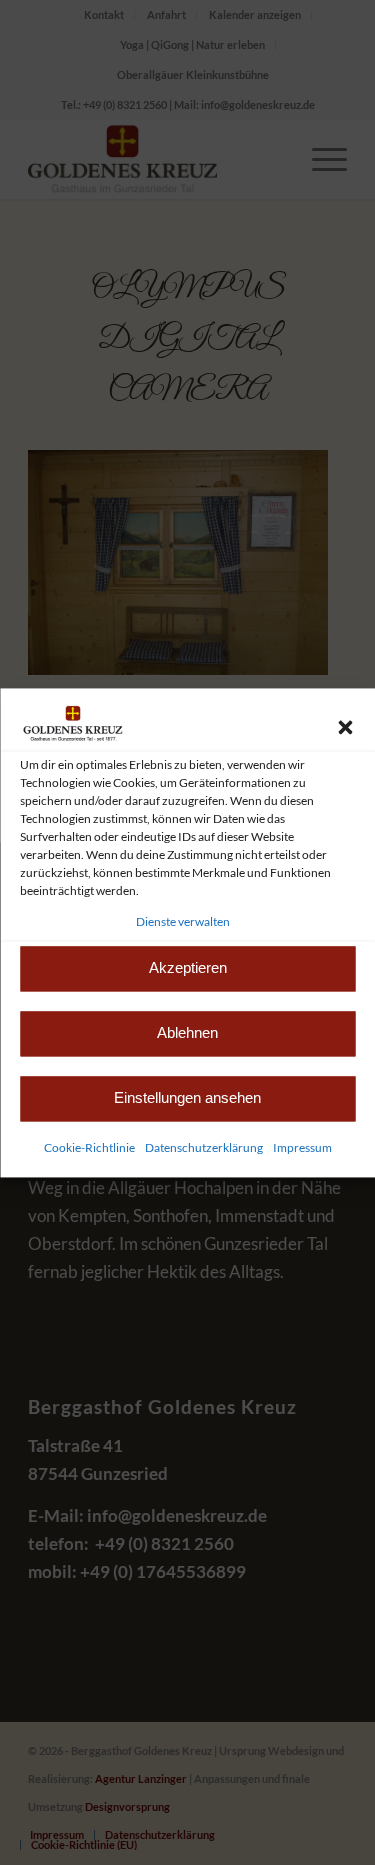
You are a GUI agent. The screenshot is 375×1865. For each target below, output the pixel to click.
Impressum (302, 1147)
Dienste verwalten (183, 921)
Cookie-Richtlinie (89, 1147)
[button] (345, 727)
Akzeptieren (188, 968)
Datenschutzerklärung (204, 1147)
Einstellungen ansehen (187, 1098)
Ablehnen (187, 1033)
